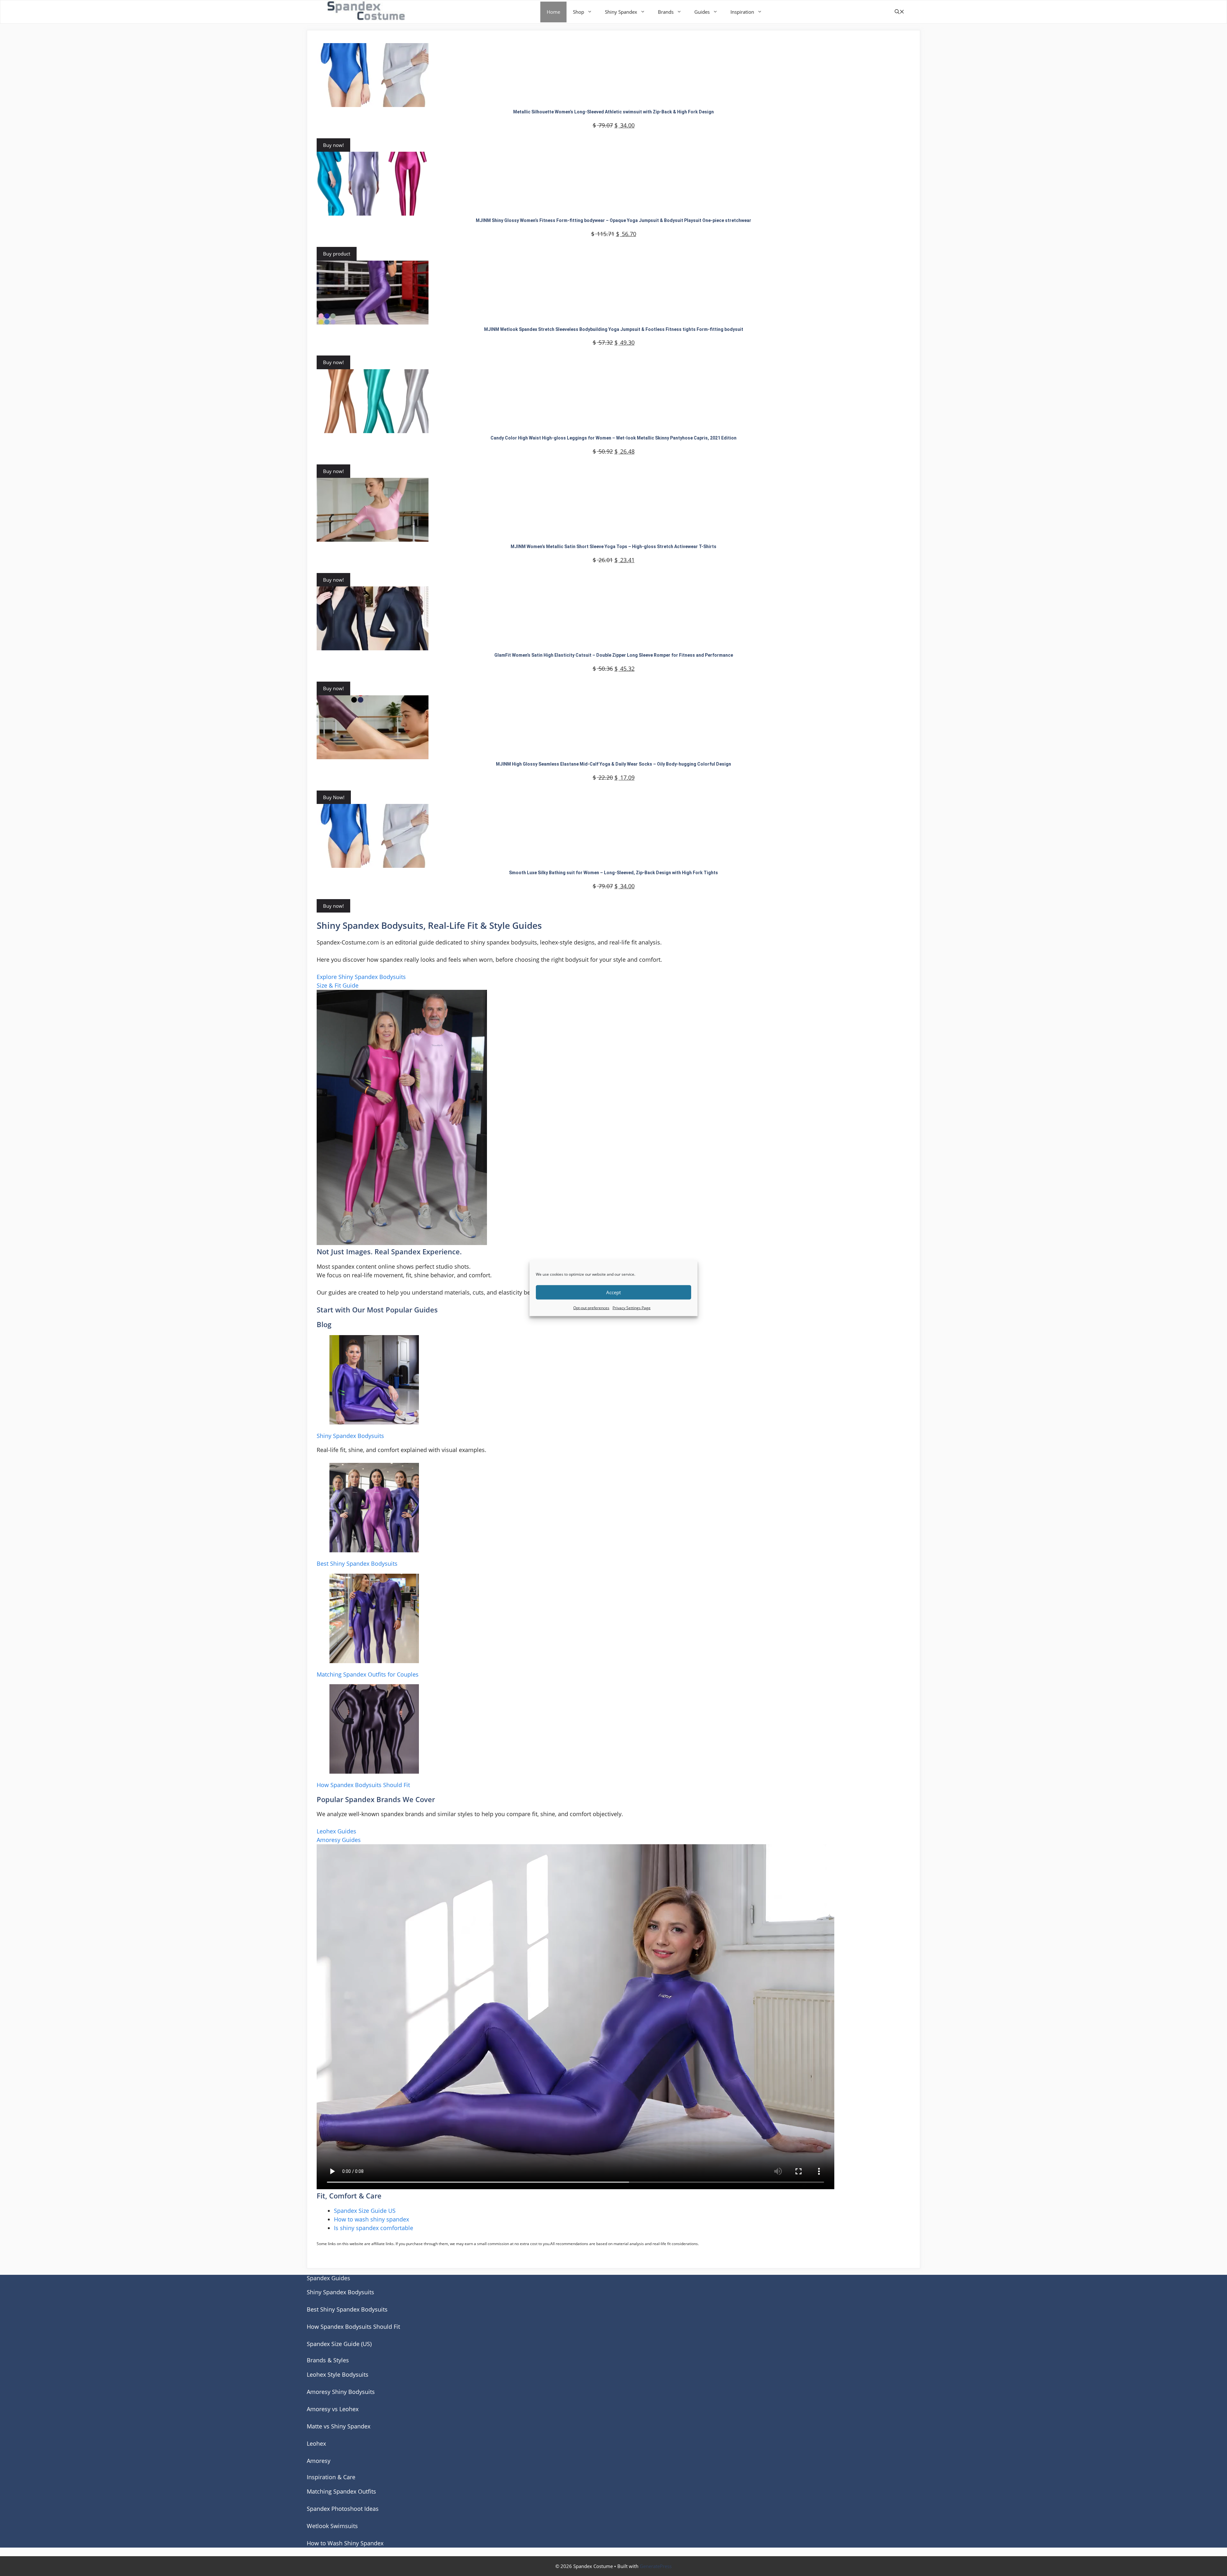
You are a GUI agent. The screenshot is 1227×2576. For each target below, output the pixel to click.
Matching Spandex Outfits (341, 2491)
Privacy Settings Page (632, 1307)
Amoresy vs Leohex (333, 2409)
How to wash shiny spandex (371, 2219)
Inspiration (742, 12)
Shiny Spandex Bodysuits (350, 1436)
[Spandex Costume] (368, 12)
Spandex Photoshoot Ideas (343, 2509)
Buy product (337, 254)
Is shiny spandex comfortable (374, 2228)
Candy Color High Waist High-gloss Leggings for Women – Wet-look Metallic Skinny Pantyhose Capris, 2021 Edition (613, 438)
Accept (613, 1292)
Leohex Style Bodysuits (338, 2374)
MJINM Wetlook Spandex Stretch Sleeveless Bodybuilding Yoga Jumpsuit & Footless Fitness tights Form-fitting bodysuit (614, 329)
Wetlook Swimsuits (332, 2526)
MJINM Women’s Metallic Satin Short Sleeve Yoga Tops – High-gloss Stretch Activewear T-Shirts (613, 547)
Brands (666, 12)
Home (553, 12)
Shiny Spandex (621, 12)
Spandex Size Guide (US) (339, 2344)
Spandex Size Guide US (365, 2211)
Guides (702, 12)
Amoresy (319, 2461)
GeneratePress (656, 2566)
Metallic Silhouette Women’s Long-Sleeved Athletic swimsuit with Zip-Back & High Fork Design (613, 112)
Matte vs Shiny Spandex (339, 2426)
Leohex (316, 2443)
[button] (899, 12)
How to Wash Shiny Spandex (345, 2543)
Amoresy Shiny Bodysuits (341, 2392)
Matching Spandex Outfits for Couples (368, 1674)
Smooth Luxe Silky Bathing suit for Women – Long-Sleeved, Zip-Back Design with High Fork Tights (613, 873)
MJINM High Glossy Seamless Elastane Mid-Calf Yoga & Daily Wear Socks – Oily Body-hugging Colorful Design (613, 764)
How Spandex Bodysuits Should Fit (363, 1785)
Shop (579, 12)
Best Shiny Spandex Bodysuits (357, 1563)
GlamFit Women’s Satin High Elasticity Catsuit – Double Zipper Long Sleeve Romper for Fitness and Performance (614, 655)
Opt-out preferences (591, 1307)
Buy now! (333, 145)
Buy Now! (334, 797)
